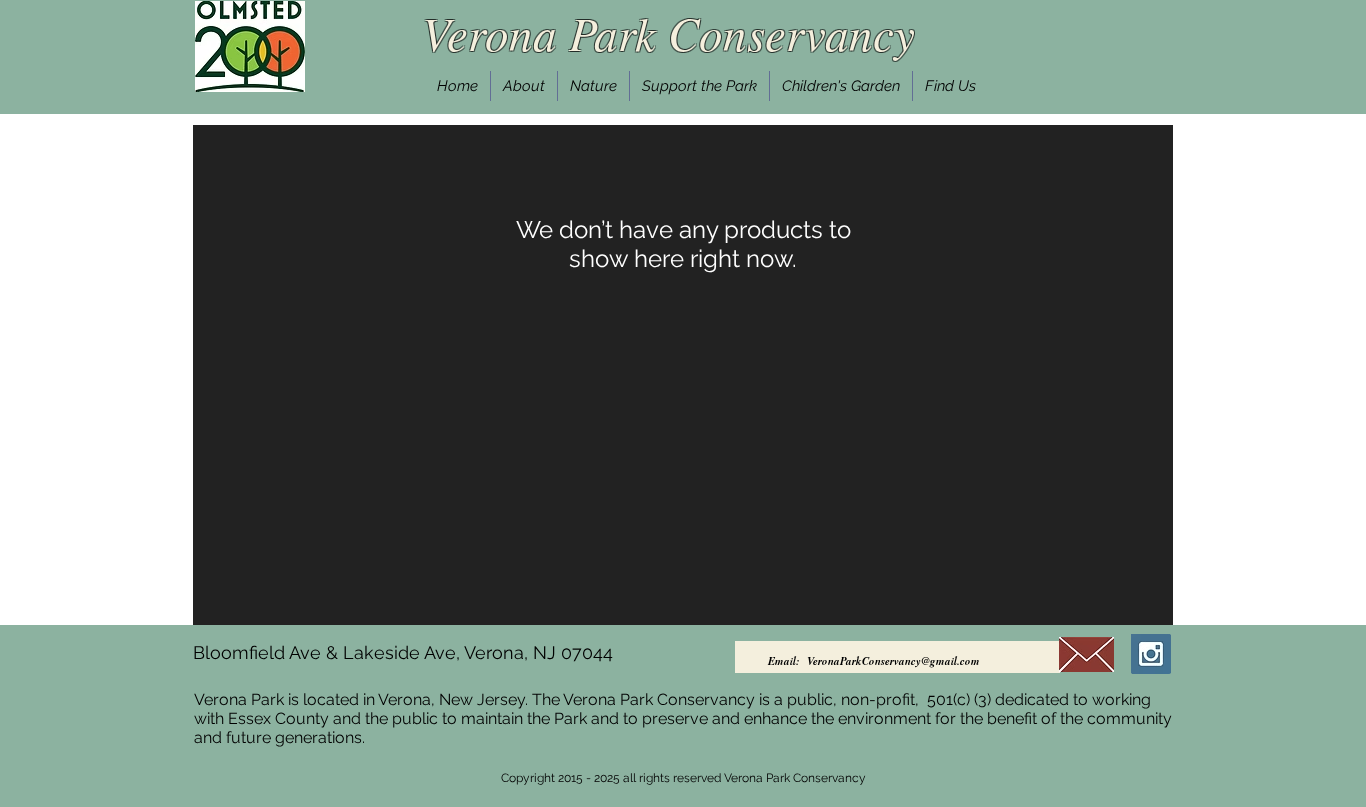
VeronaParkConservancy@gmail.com (893, 661)
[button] (524, 86)
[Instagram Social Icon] (1151, 654)
